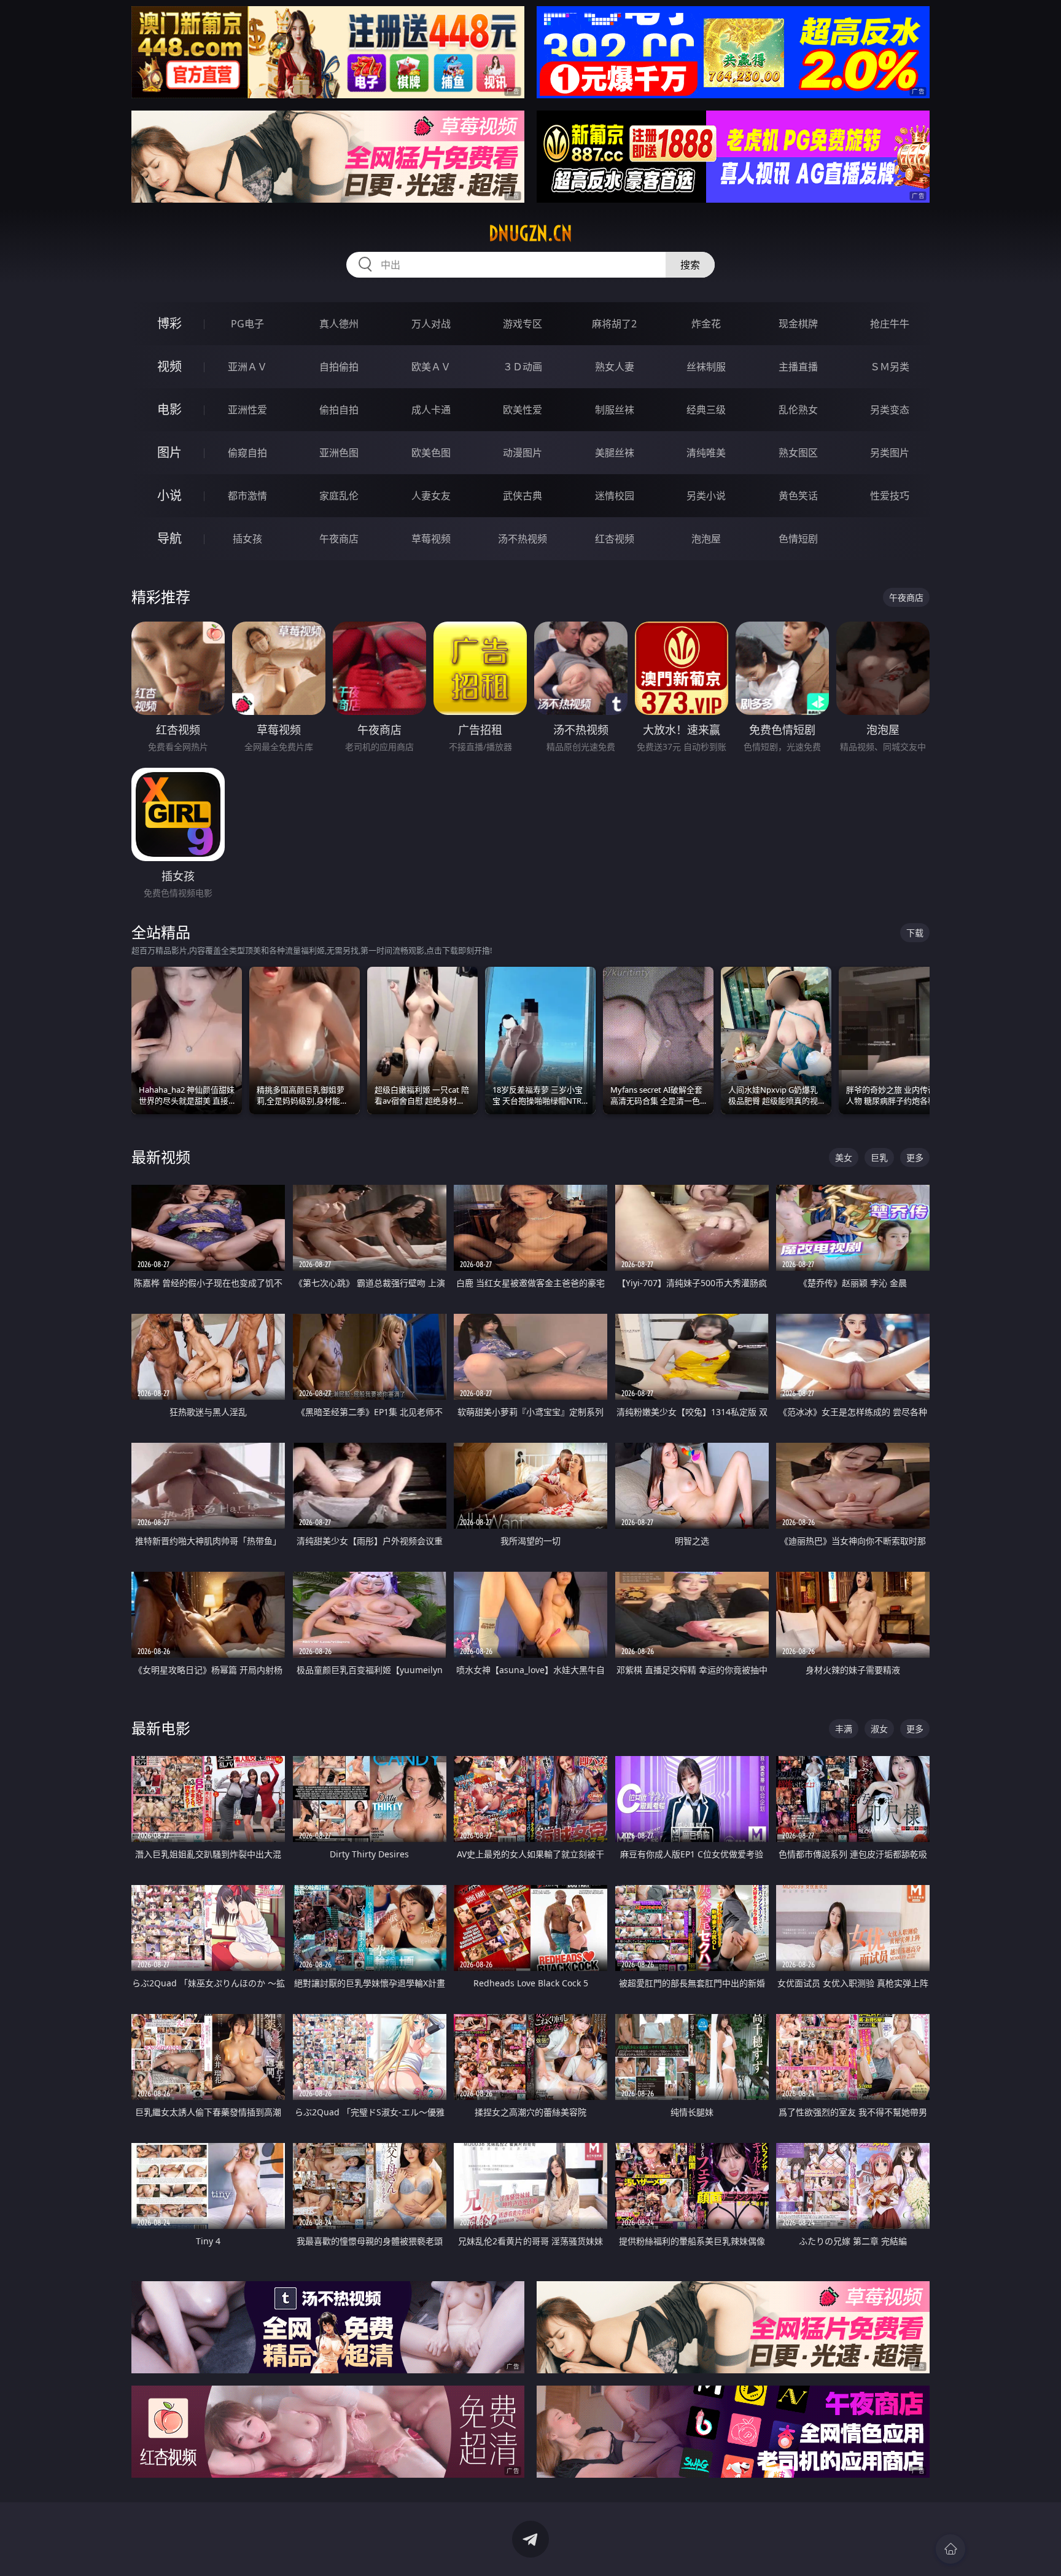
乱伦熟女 (798, 410)
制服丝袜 (615, 410)
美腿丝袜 (615, 453)
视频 (169, 366)
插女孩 (247, 539)
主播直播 (798, 367)
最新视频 (161, 1157)
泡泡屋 (706, 539)
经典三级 (706, 410)
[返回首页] (950, 2549)
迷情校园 (615, 496)
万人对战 (431, 324)
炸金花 (706, 324)
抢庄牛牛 (890, 324)
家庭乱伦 (339, 496)
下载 (915, 933)
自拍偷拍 (339, 367)
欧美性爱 (523, 410)
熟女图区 (798, 453)
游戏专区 (523, 324)
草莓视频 (431, 539)
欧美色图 (431, 453)
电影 (169, 409)
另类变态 (890, 410)
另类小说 (706, 496)
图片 (169, 452)
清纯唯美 (706, 453)
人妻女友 (431, 496)
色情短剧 (798, 539)
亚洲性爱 (247, 410)
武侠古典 (523, 496)
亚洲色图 (339, 453)
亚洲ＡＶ (247, 367)
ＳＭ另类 (890, 367)
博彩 (169, 323)
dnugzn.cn (530, 233)
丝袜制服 (706, 367)
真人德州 (339, 324)
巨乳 (879, 1157)
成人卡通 (431, 410)
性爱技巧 (890, 496)
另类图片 (890, 453)
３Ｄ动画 (523, 367)
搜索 (690, 265)
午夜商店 (339, 539)
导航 (169, 538)
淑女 (879, 1729)
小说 (169, 495)
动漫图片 (523, 453)
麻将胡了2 (614, 324)
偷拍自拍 (339, 410)
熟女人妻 (615, 367)
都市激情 (247, 496)
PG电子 (247, 324)
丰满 (844, 1729)
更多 (915, 1157)
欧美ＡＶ (431, 367)
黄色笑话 (798, 496)
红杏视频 (615, 539)
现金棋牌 (798, 324)
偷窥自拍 (247, 453)
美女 (844, 1157)
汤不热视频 (523, 539)
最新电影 (161, 1728)
